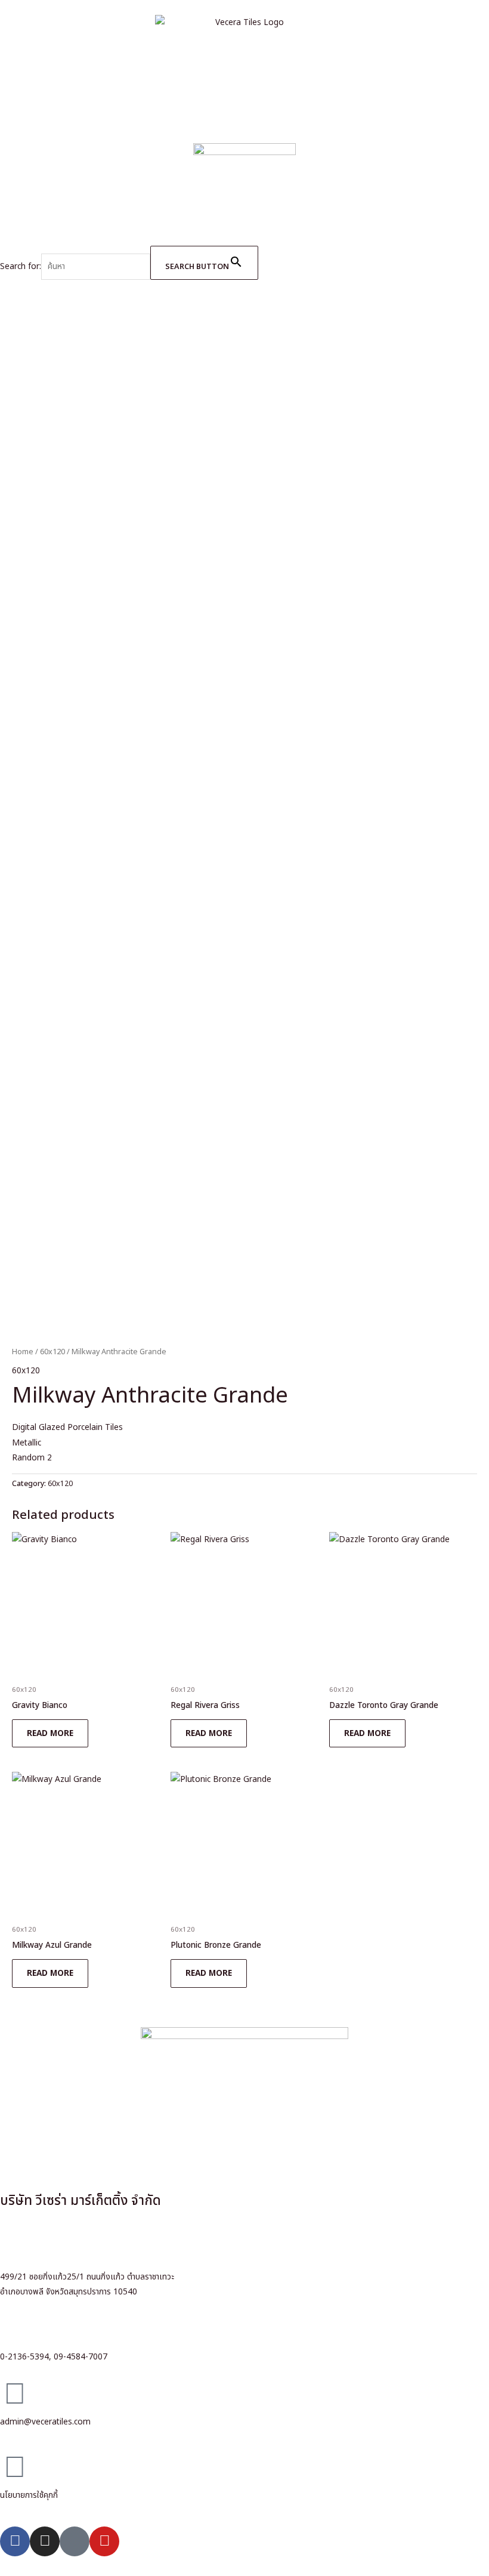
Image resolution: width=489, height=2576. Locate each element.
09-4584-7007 (81, 2357)
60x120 (52, 1352)
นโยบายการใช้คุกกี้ (29, 2495)
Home (23, 1352)
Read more (50, 1733)
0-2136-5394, (26, 2357)
